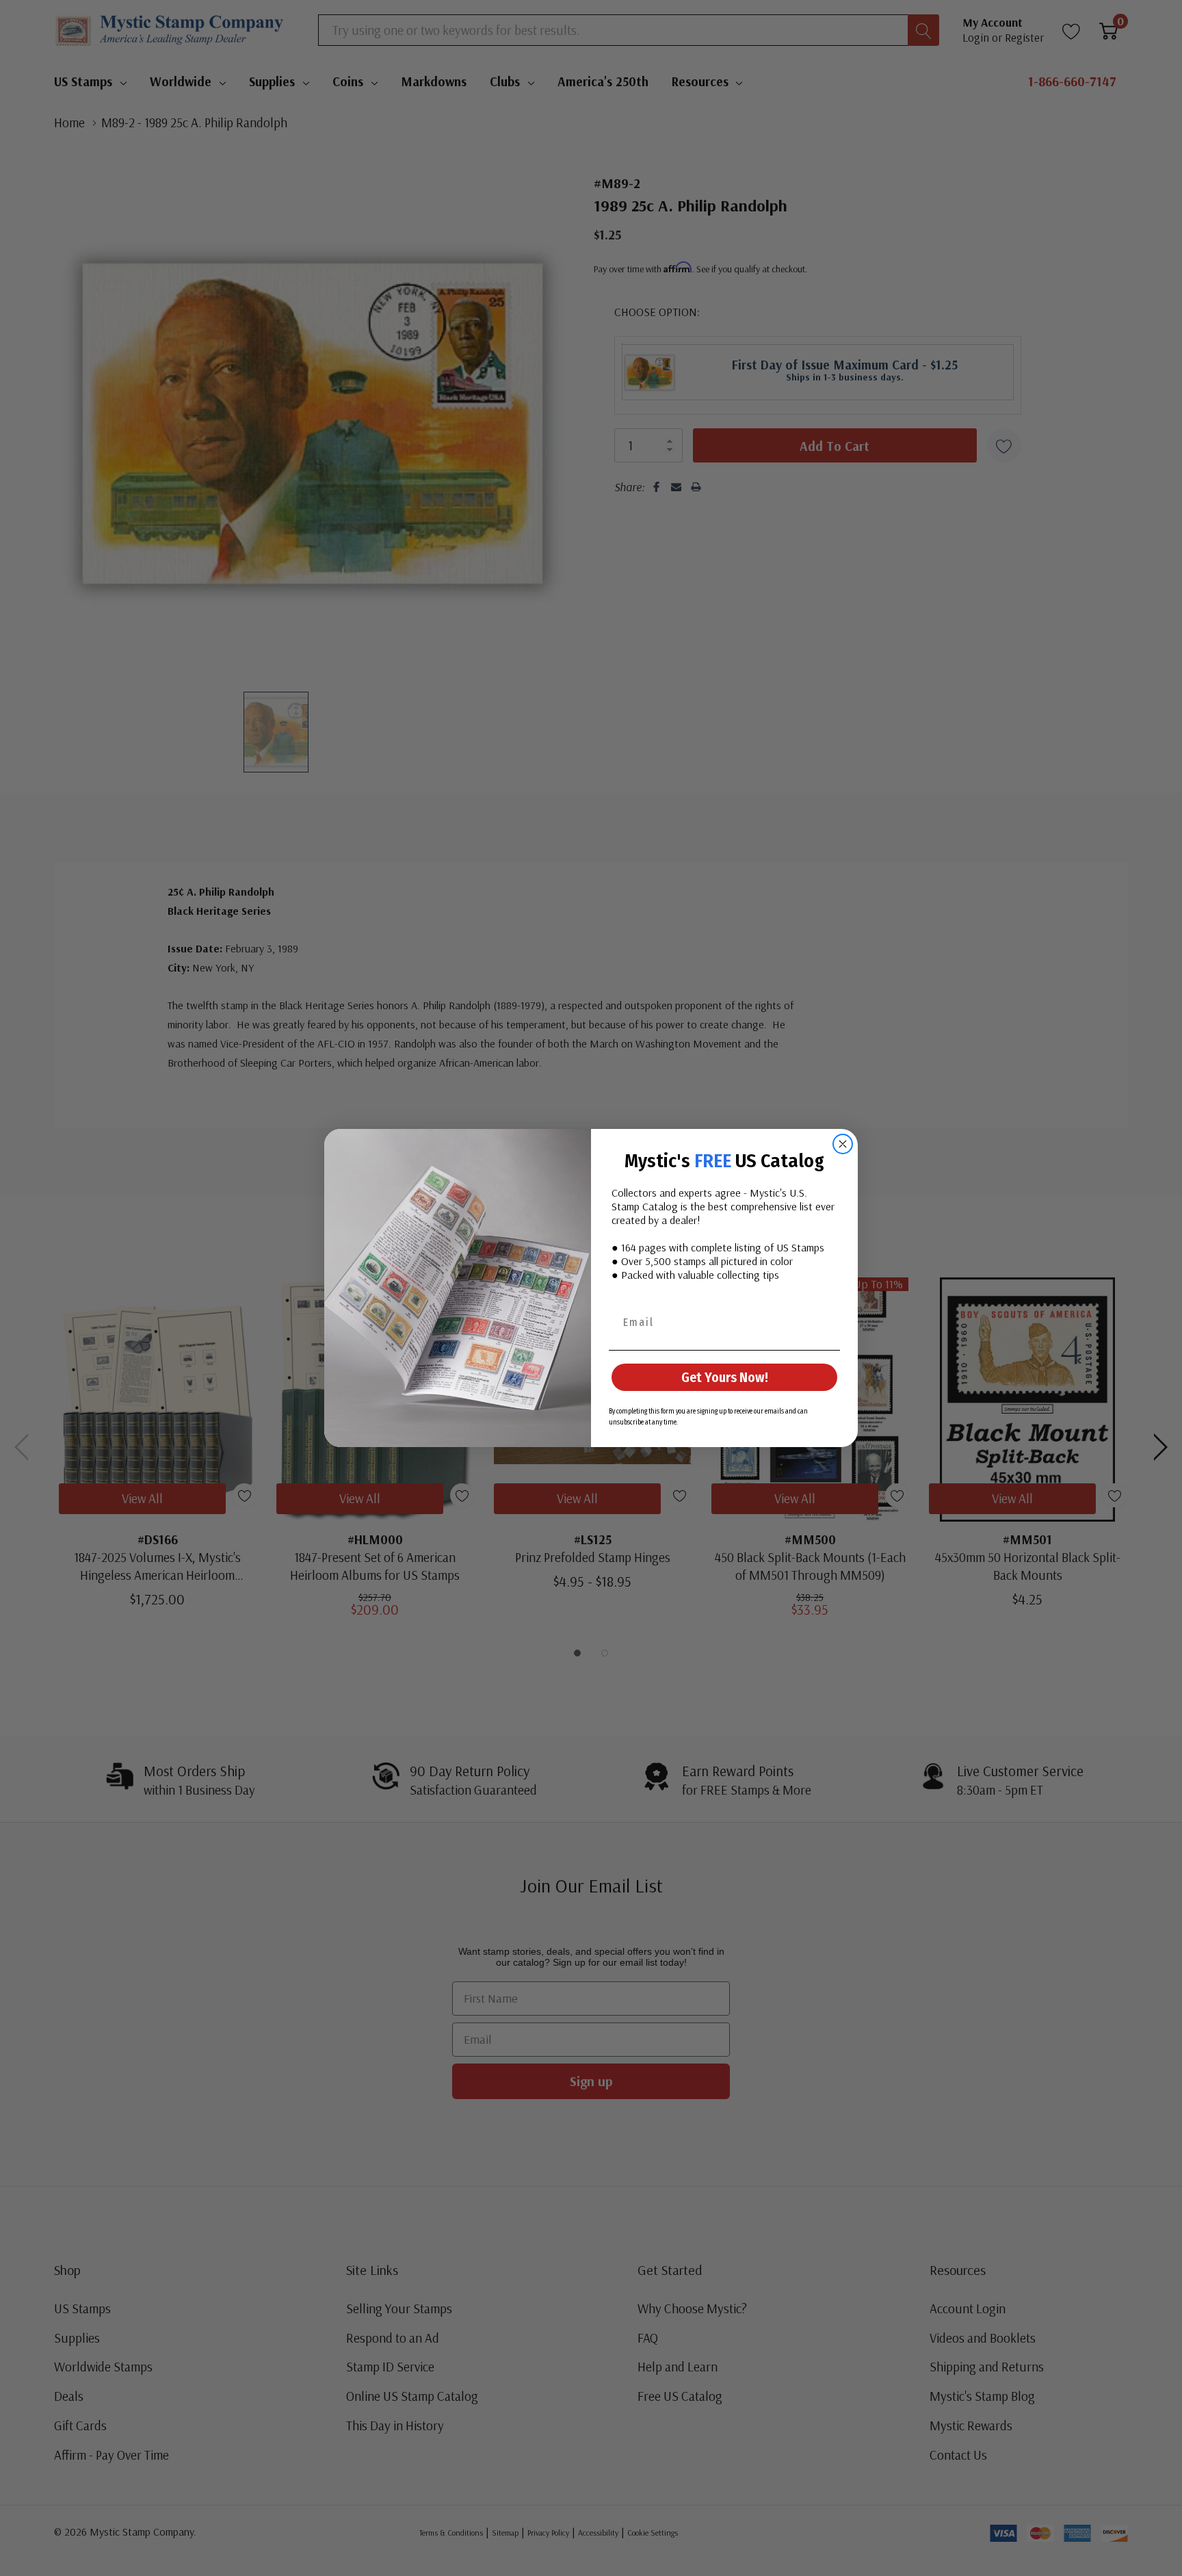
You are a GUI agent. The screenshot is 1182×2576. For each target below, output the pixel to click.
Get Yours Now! (725, 1377)
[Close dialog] (843, 1144)
